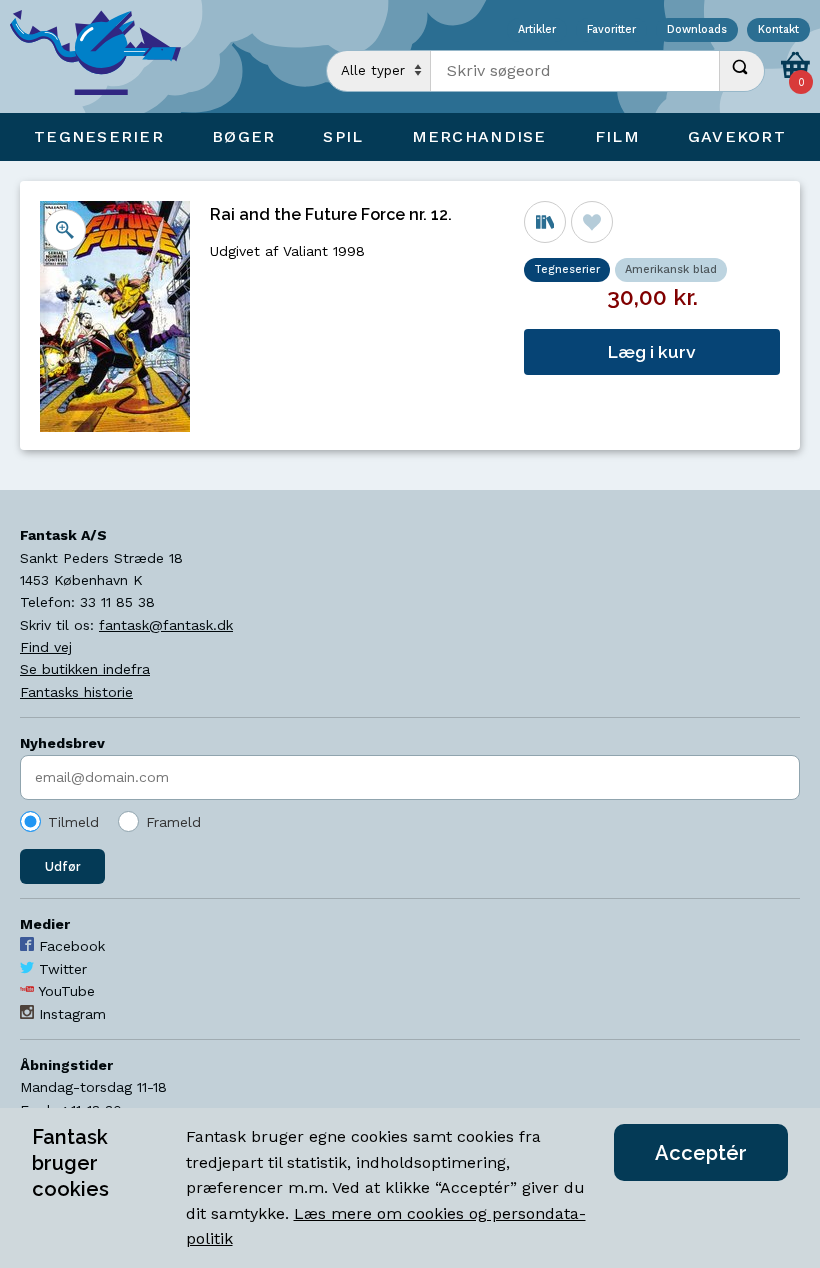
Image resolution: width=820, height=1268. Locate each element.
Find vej (46, 647)
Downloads (697, 30)
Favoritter (611, 30)
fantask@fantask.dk (166, 625)
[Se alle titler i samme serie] (545, 222)
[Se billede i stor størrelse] (65, 230)
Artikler (537, 30)
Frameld (173, 822)
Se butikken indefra (85, 669)
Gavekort (737, 136)
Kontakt (778, 30)
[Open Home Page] (105, 56)
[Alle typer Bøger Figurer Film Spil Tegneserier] (379, 71)
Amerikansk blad (671, 269)
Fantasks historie (76, 692)
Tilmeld (73, 822)
